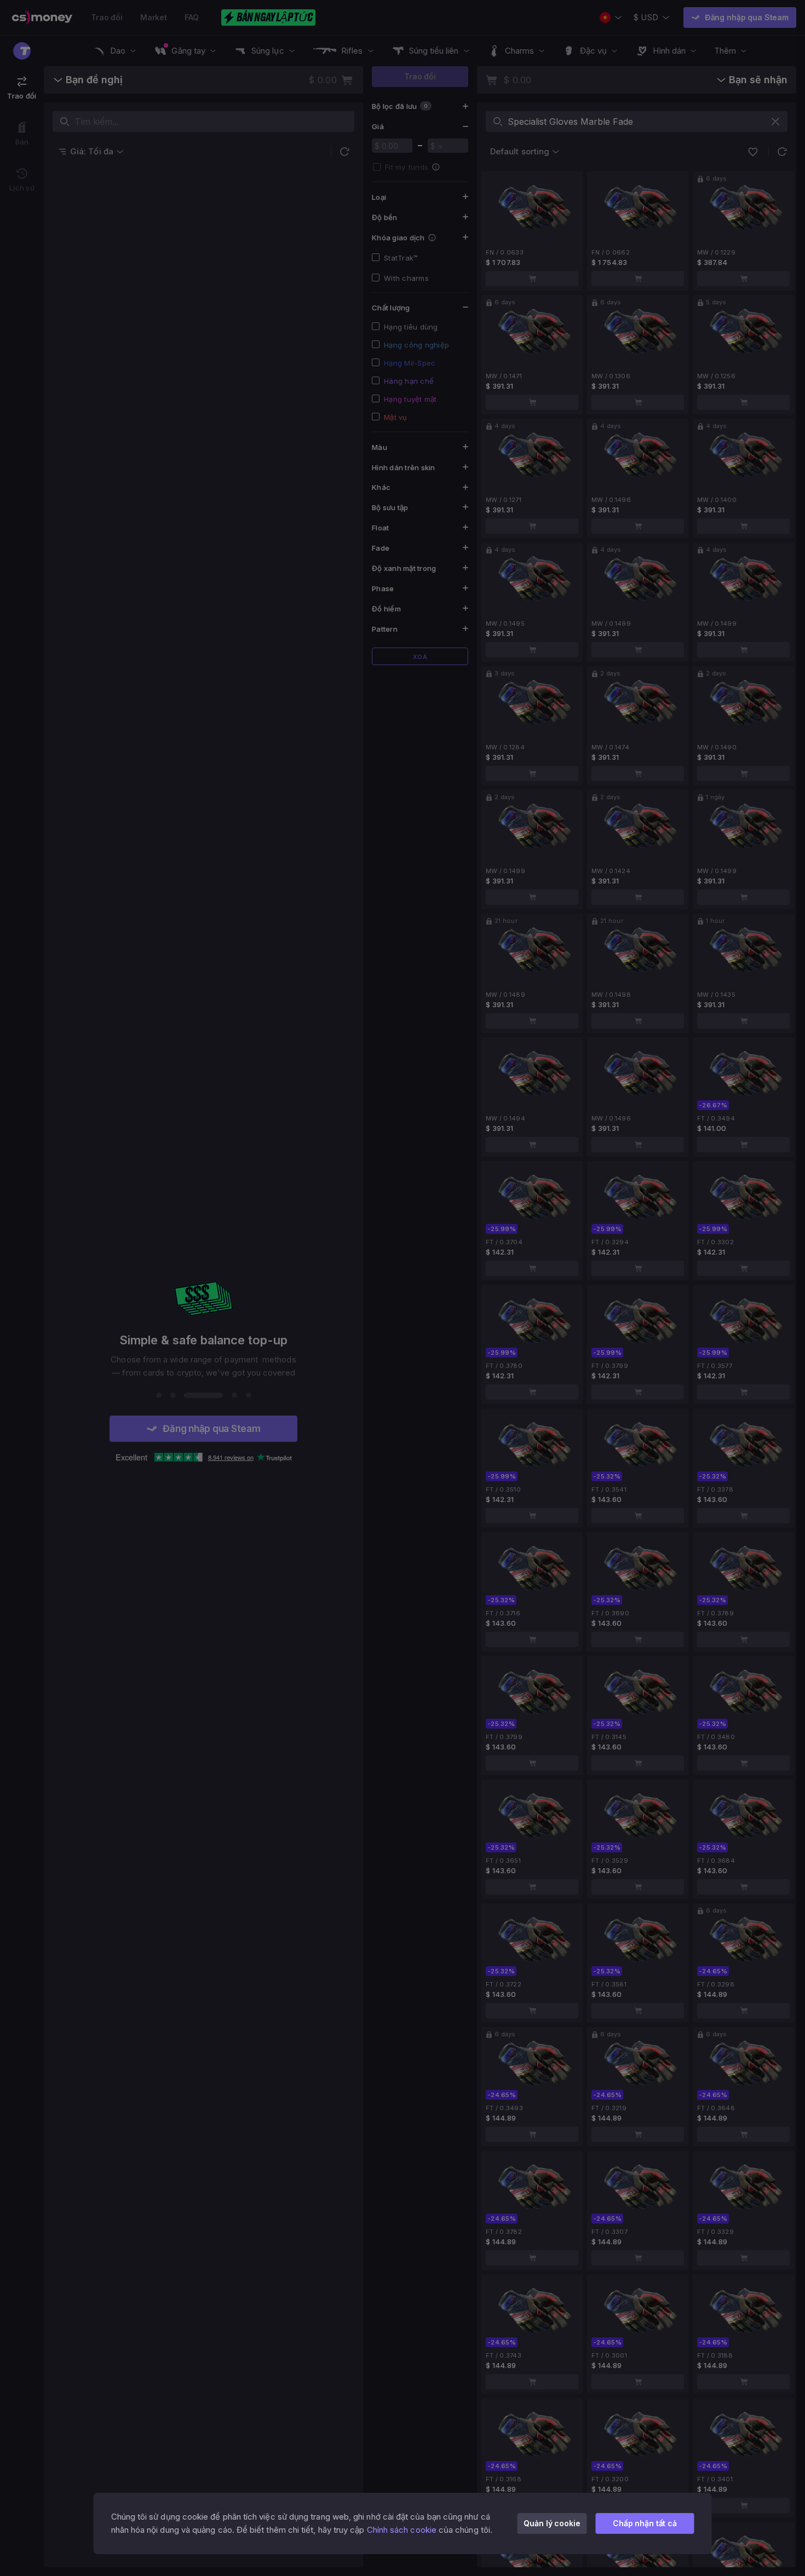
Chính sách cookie (402, 2530)
